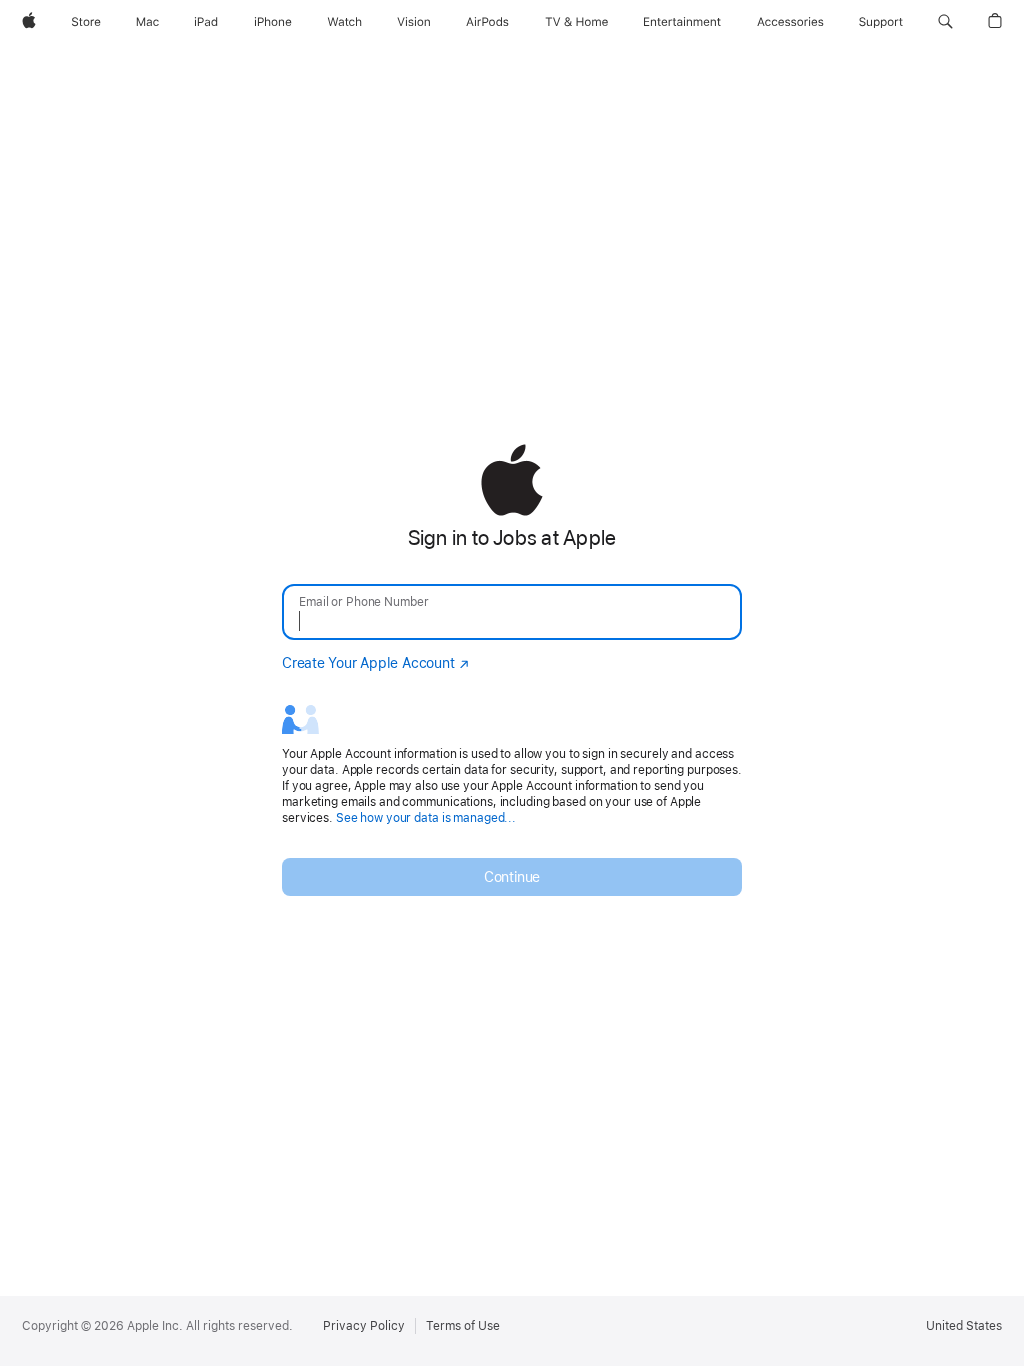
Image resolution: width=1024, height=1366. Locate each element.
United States (964, 1326)
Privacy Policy (364, 1326)
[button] (945, 22)
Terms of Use (463, 1326)
